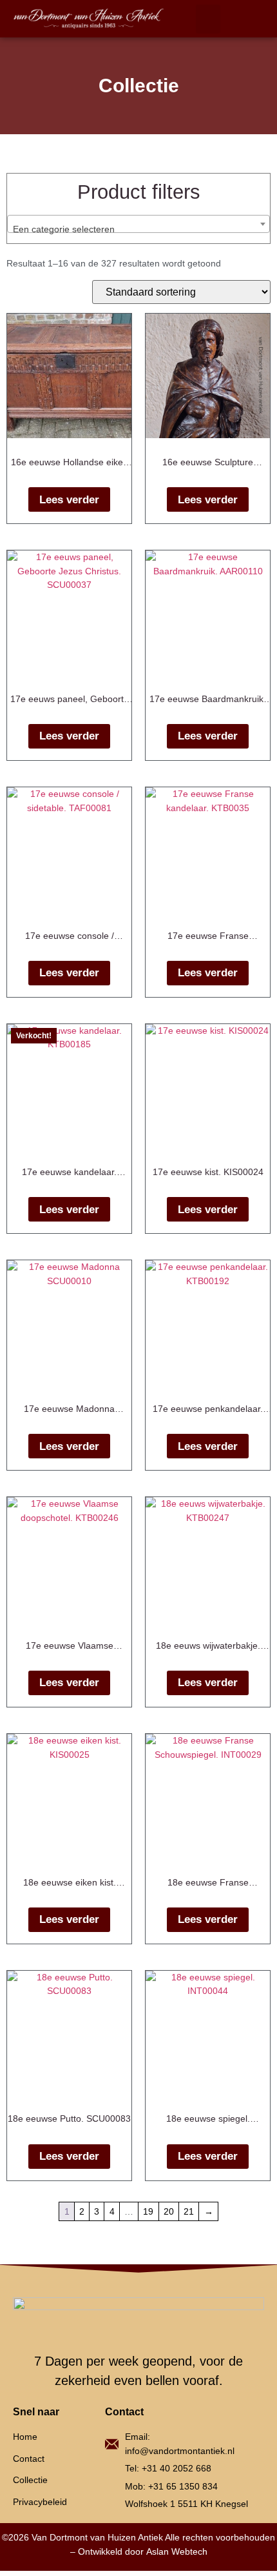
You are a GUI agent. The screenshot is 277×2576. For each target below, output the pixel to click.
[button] (208, 19)
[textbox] (138, 229)
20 (169, 2211)
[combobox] (138, 224)
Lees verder (69, 500)
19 (148, 2211)
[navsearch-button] (248, 19)
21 (189, 2211)
